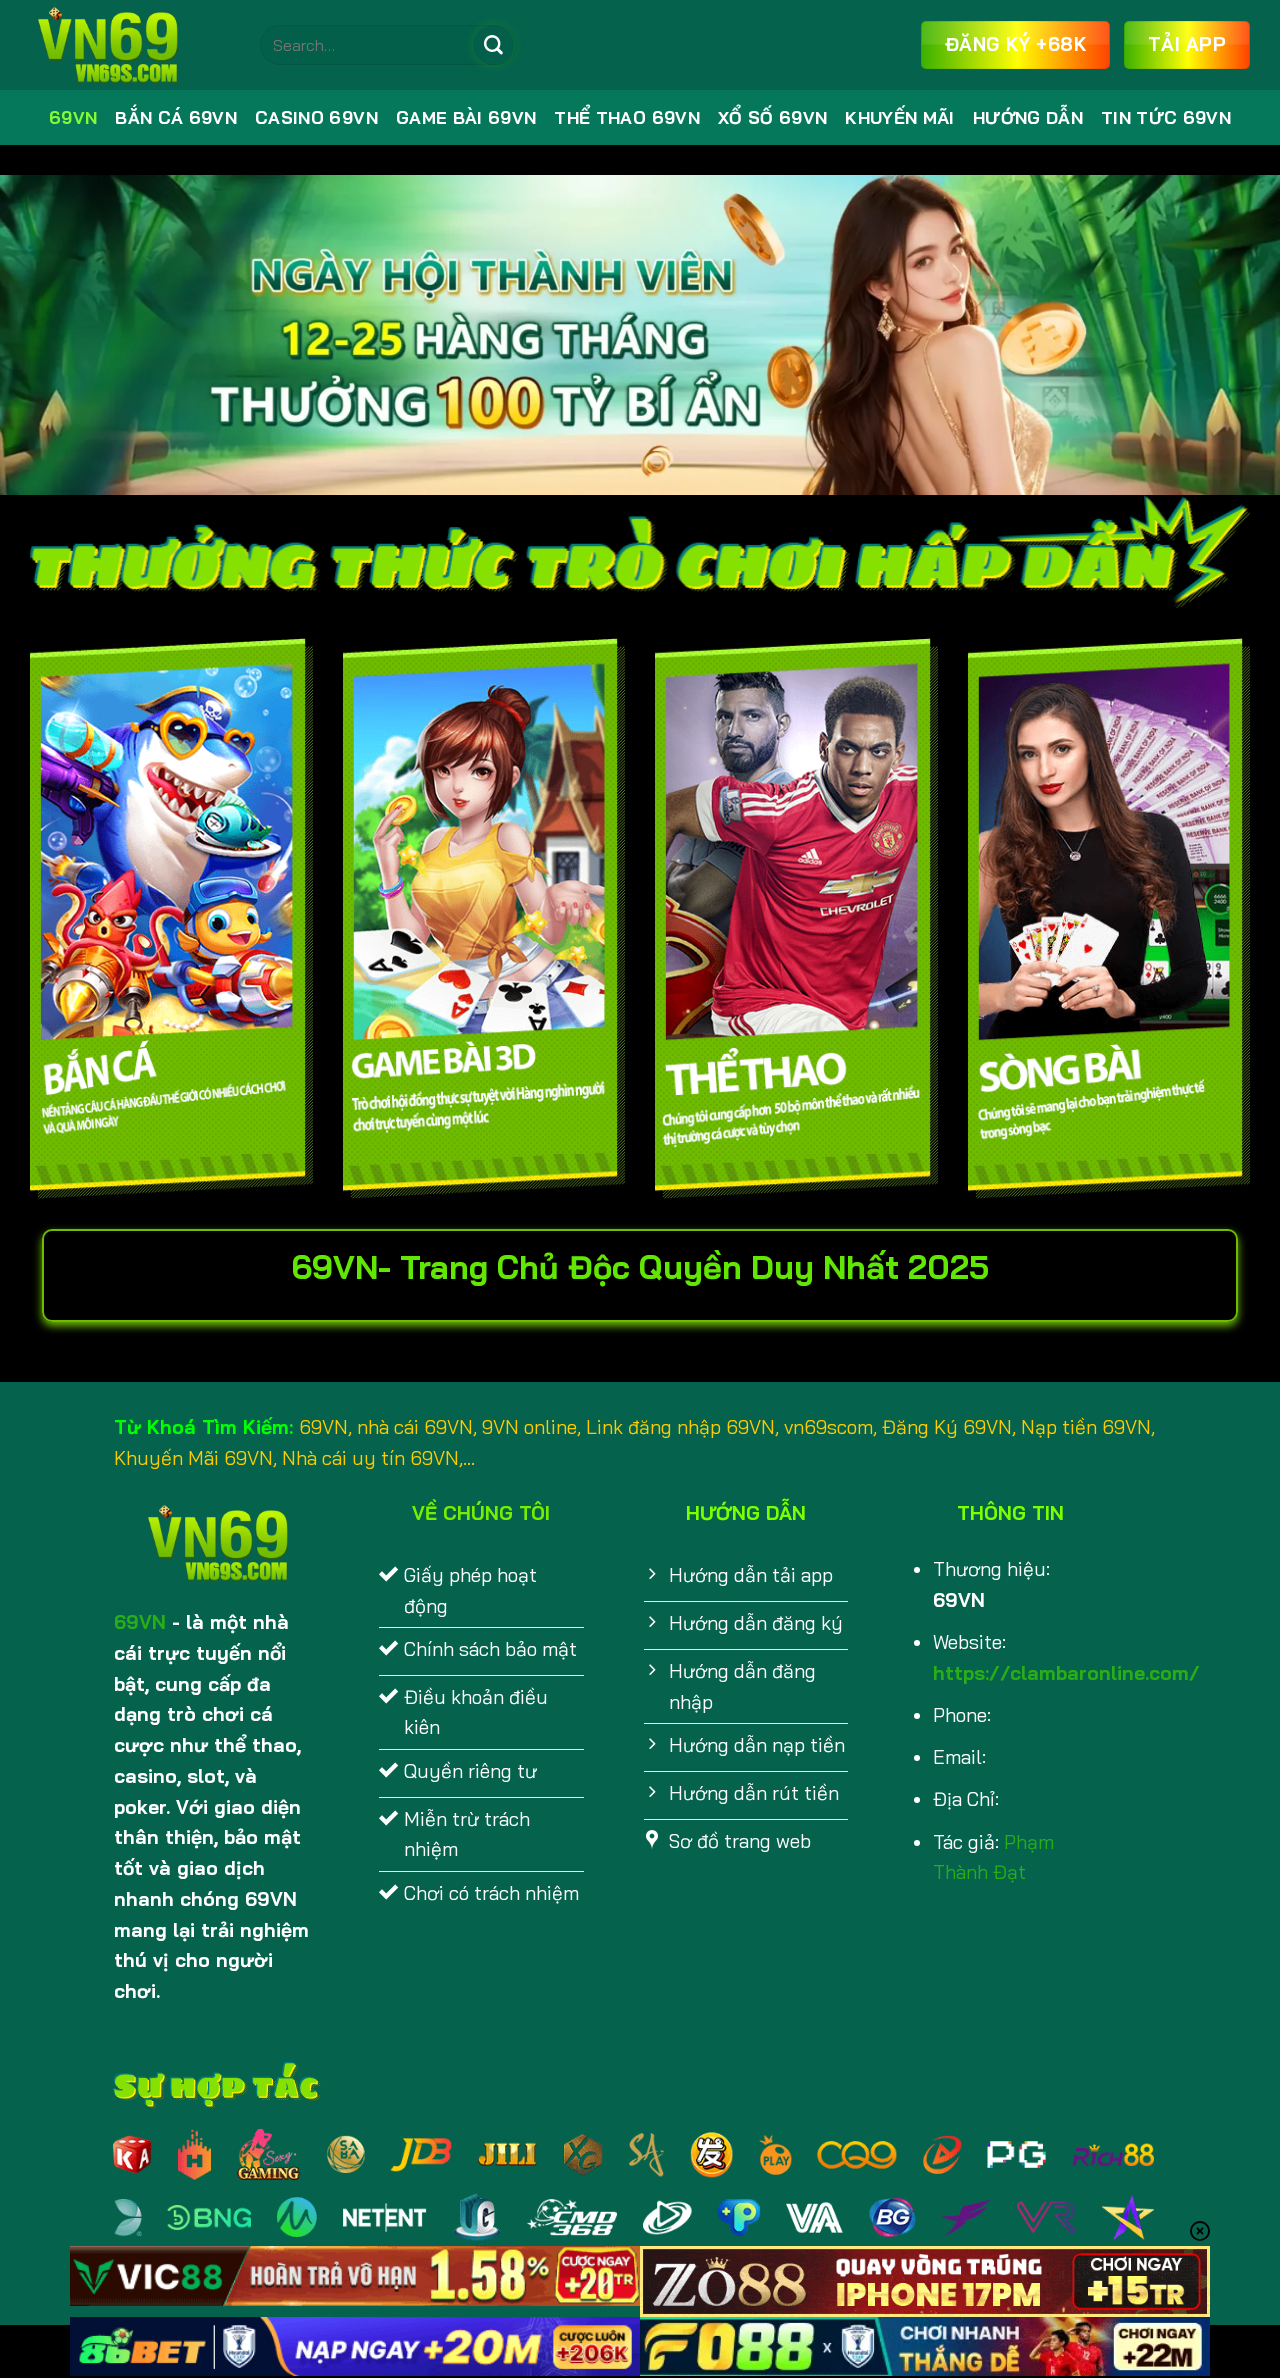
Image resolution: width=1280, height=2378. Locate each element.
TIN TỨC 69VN (1166, 117)
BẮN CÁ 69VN (176, 117)
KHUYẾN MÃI (899, 117)
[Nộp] (493, 45)
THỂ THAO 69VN (627, 117)
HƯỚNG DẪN (1028, 117)
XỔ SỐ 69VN (772, 117)
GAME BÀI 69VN (466, 117)
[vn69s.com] (130, 45)
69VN (73, 117)
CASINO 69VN (316, 117)
